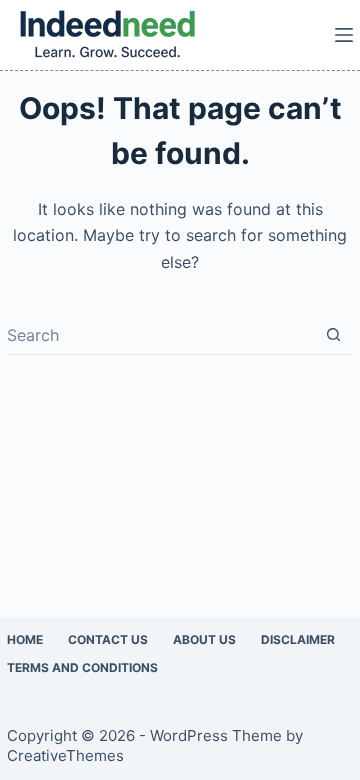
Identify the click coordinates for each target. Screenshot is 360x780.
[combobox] (160, 335)
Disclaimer (298, 639)
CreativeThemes (65, 755)
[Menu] (344, 35)
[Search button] (333, 334)
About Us (204, 639)
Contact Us (108, 639)
